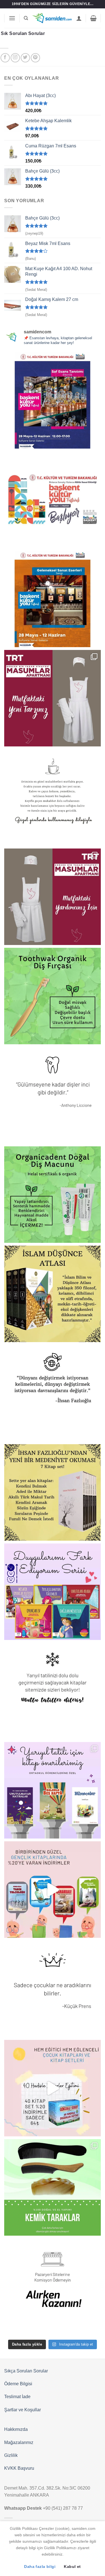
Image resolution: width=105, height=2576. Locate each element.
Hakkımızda (16, 2429)
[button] (12, 18)
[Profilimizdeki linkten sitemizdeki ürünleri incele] (53, 996)
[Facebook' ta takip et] (5, 58)
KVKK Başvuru (19, 2468)
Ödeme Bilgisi (18, 2384)
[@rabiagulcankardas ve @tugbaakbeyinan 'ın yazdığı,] (53, 1592)
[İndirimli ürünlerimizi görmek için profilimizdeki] (53, 1890)
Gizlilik (11, 2455)
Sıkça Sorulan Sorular (26, 2371)
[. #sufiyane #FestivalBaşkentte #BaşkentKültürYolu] (53, 400)
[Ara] (26, 18)
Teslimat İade (17, 2397)
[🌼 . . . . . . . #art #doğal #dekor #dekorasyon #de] (53, 1195)
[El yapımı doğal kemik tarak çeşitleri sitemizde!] (53, 2187)
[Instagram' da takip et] (15, 58)
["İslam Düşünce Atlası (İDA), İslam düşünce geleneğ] (53, 1294)
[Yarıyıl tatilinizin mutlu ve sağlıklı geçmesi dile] (53, 1790)
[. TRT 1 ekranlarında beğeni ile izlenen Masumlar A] (53, 698)
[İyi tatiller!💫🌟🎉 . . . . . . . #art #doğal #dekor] (53, 1691)
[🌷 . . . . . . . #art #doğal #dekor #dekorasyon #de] (53, 1393)
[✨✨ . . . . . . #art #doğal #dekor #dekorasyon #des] (53, 1095)
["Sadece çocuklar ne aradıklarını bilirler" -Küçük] (53, 1989)
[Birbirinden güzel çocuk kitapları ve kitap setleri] (53, 2088)
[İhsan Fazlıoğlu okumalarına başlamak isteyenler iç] (53, 1492)
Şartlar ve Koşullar (23, 2410)
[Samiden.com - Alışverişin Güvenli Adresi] (52, 18)
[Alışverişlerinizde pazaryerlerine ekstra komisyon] (53, 2287)
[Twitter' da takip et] (25, 58)
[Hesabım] (79, 18)
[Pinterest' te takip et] (35, 58)
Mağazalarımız (19, 2442)
